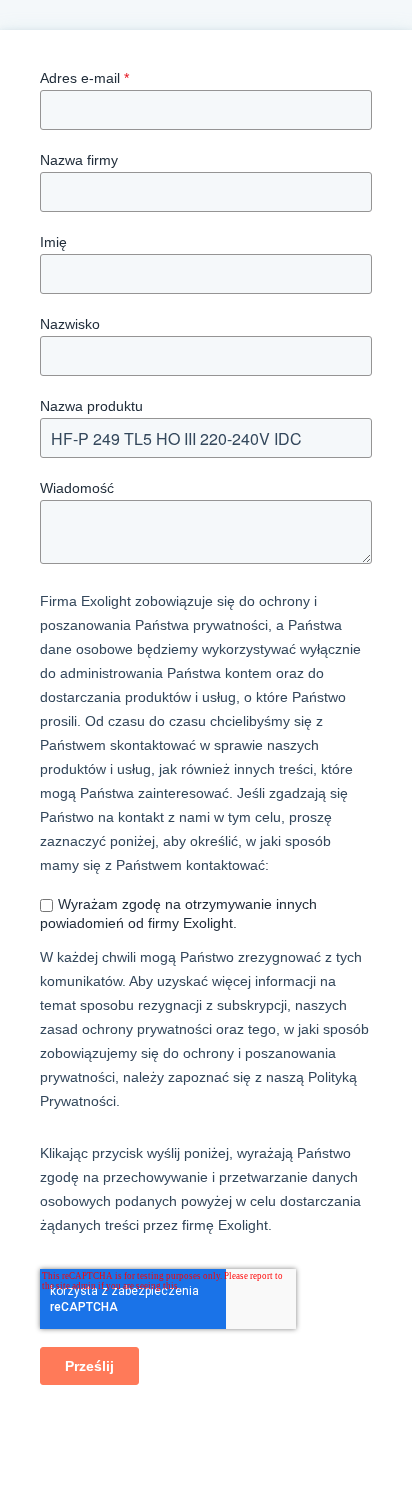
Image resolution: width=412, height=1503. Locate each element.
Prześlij (89, 1366)
